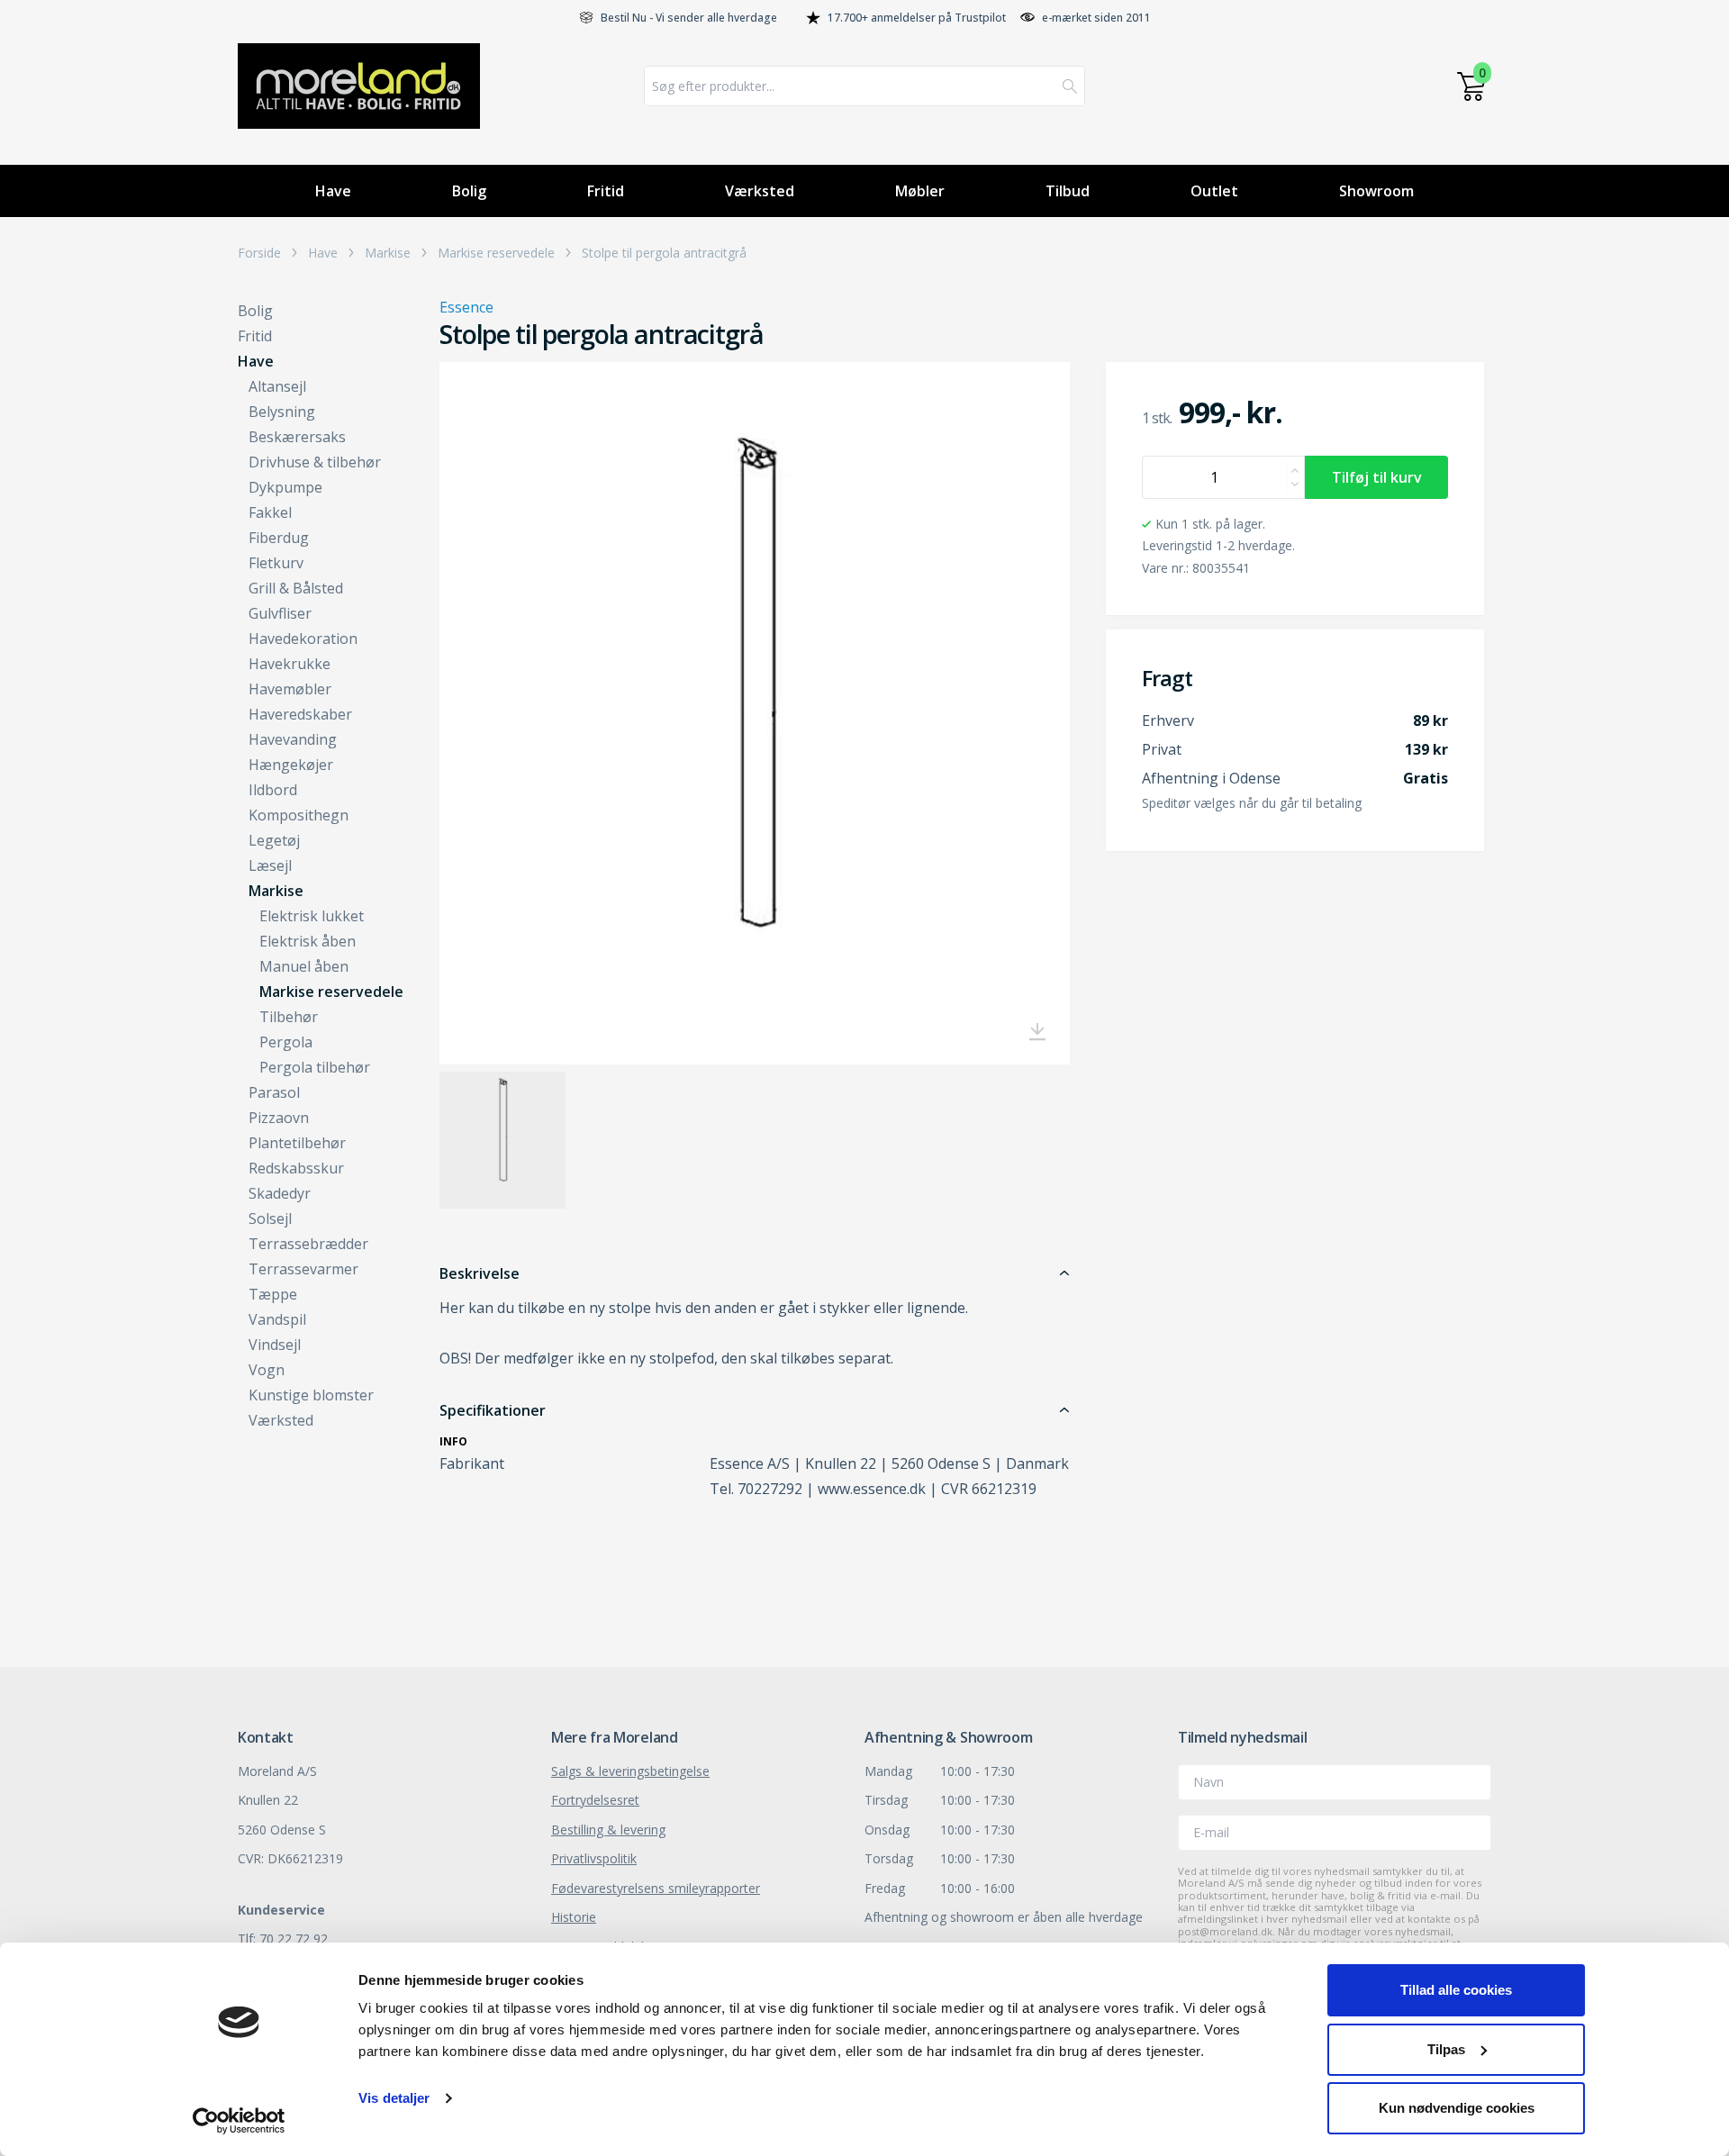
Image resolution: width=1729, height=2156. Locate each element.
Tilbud (1068, 191)
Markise (388, 253)
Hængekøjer (291, 765)
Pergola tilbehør (315, 1067)
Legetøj (274, 840)
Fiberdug (279, 538)
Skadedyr (280, 1193)
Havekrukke (290, 664)
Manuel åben (304, 966)
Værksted (760, 191)
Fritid (606, 191)
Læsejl (270, 865)
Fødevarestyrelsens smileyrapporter (656, 1888)
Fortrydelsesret (595, 1800)
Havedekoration (303, 639)
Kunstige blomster (311, 1395)
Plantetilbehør (297, 1143)
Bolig (469, 191)
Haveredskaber (300, 714)
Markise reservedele (496, 253)
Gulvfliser (280, 613)
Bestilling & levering (608, 1830)
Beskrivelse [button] (480, 1273)
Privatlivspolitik (594, 1858)
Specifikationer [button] (493, 1410)
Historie (574, 1917)
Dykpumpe (285, 487)
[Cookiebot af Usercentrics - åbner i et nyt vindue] (239, 2121)
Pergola (286, 1042)
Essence (466, 307)
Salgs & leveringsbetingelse (630, 1771)
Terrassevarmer (303, 1269)
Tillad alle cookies (1456, 1990)
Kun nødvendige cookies (1457, 2108)
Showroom (1376, 191)
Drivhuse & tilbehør (315, 462)
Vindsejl (275, 1345)
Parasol (274, 1092)
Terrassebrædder (308, 1244)
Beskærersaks (297, 437)
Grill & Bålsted (296, 588)
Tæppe (273, 1294)
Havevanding (293, 739)
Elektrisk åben (308, 941)
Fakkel (270, 512)
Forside (259, 253)
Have (333, 191)
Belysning (282, 412)
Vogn (267, 1370)
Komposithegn (299, 815)
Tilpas (1446, 2049)
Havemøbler (290, 689)
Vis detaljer (394, 2098)
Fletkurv (276, 563)
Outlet (1214, 191)
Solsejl (270, 1218)
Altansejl (277, 386)
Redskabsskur (296, 1168)
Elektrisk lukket (312, 916)
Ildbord (273, 790)
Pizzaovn (279, 1118)
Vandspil (277, 1319)
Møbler (920, 191)
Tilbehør (289, 1017)
